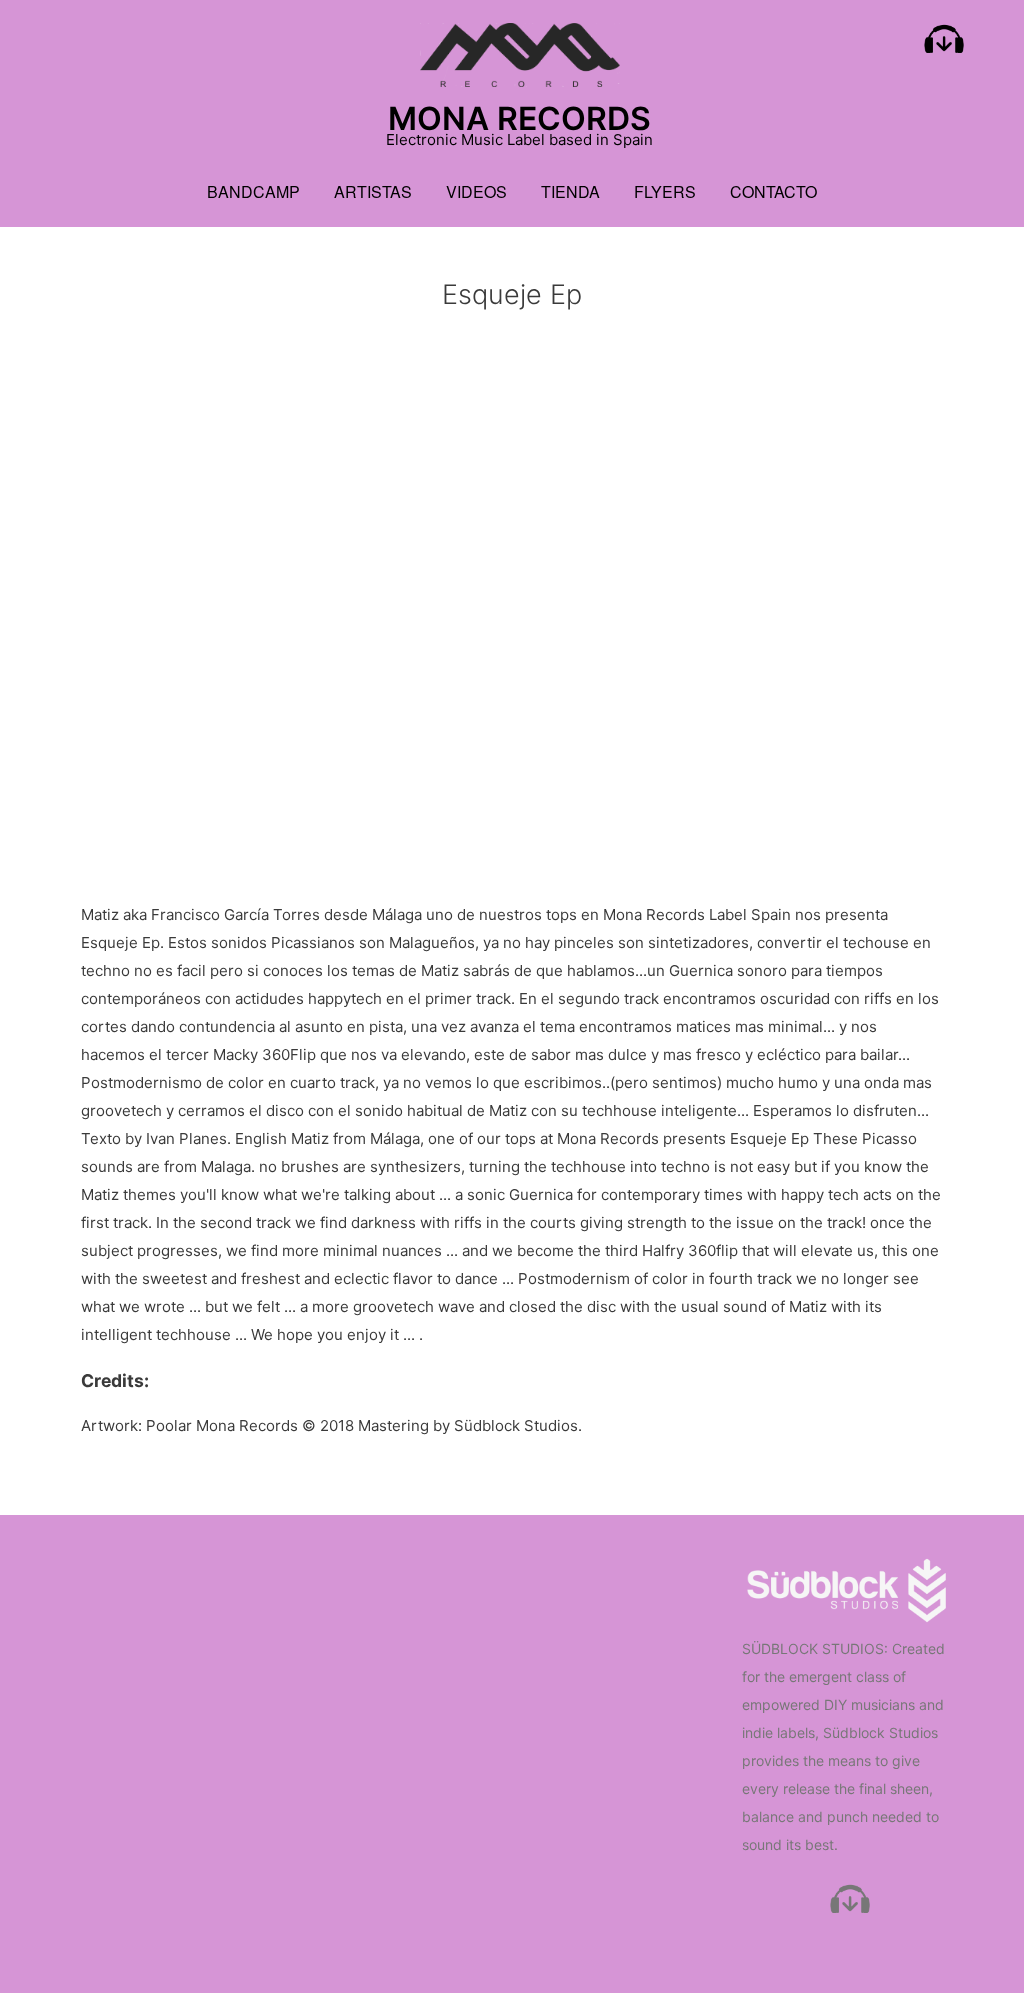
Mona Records (519, 118)
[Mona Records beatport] (944, 44)
